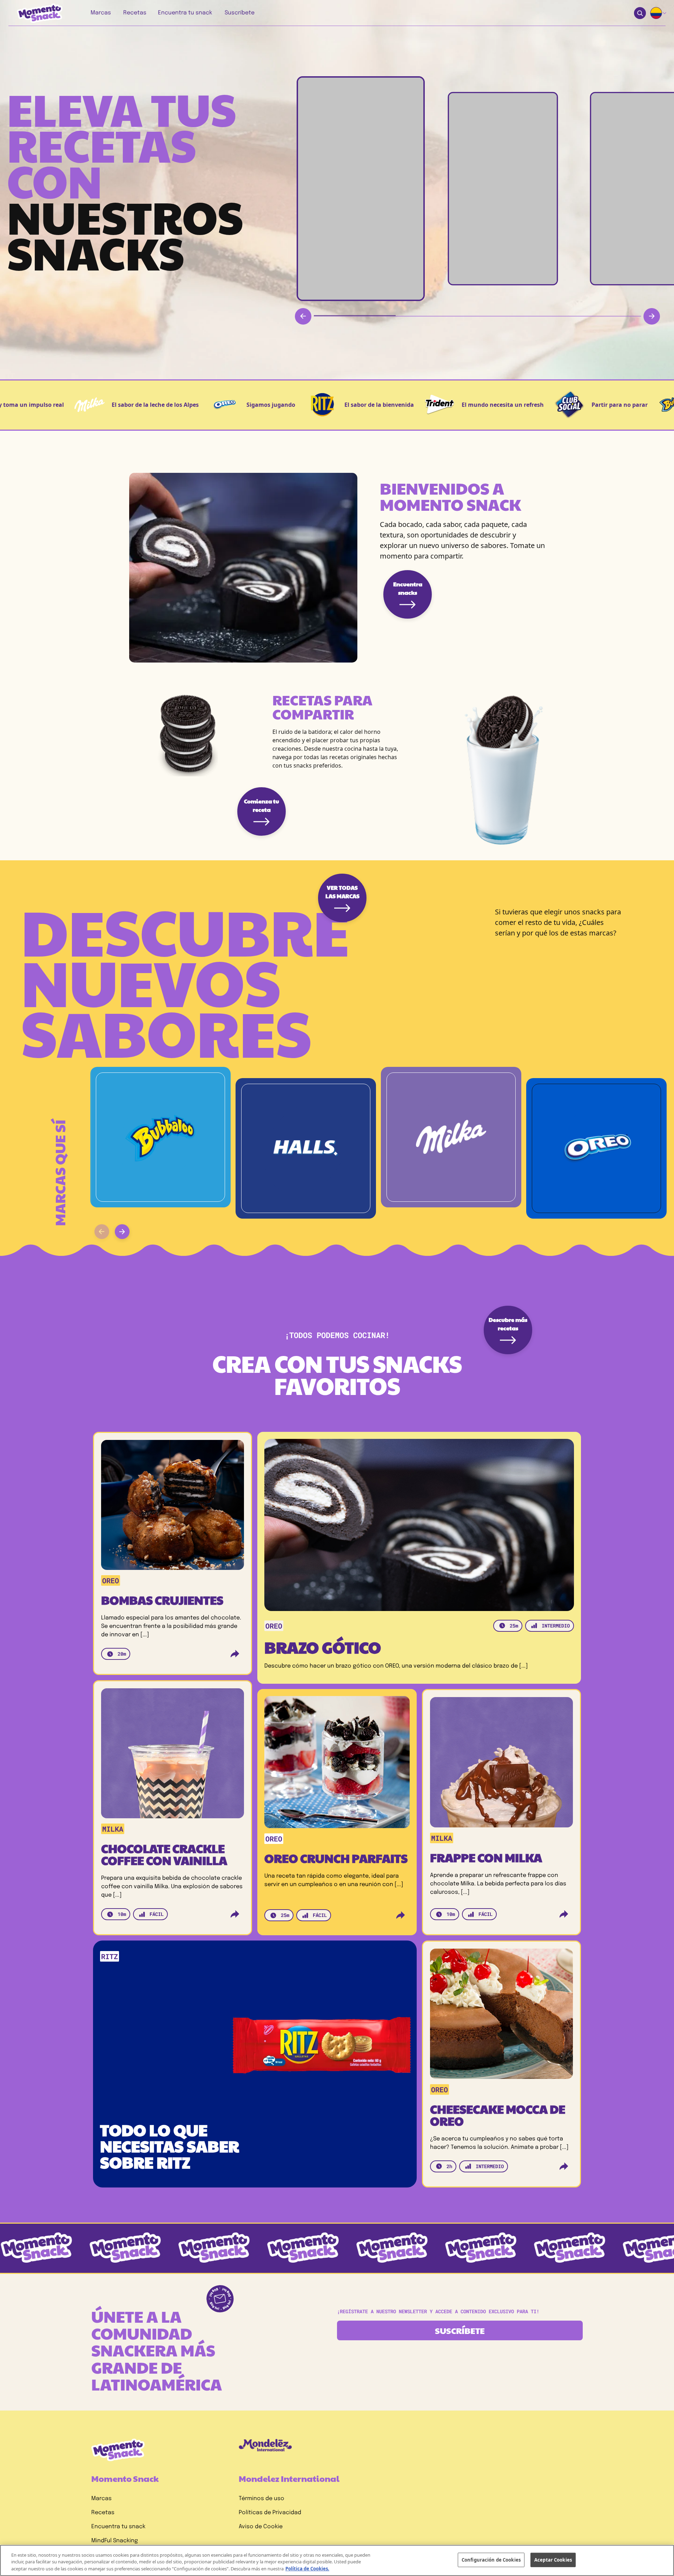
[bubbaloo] (160, 1137)
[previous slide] (102, 1232)
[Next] (652, 316)
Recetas (103, 2513)
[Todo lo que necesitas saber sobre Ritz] (258, 2046)
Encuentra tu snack (118, 2527)
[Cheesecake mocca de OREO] (501, 2016)
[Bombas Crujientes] (173, 1508)
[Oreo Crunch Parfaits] (337, 1765)
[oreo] (596, 1148)
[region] (337, 2560)
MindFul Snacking (115, 2541)
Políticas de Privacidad (270, 2513)
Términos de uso (262, 2499)
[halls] (306, 1148)
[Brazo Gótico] (419, 1525)
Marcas (101, 2499)
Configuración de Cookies (491, 2559)
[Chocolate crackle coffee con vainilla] (173, 1756)
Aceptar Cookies (553, 2559)
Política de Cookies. (307, 2569)
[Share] (235, 1654)
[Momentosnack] (35, 13)
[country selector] (659, 13)
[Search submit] (640, 13)
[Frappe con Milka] (501, 1765)
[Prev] (303, 316)
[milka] (451, 1137)
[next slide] (122, 1232)
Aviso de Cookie (261, 2527)
